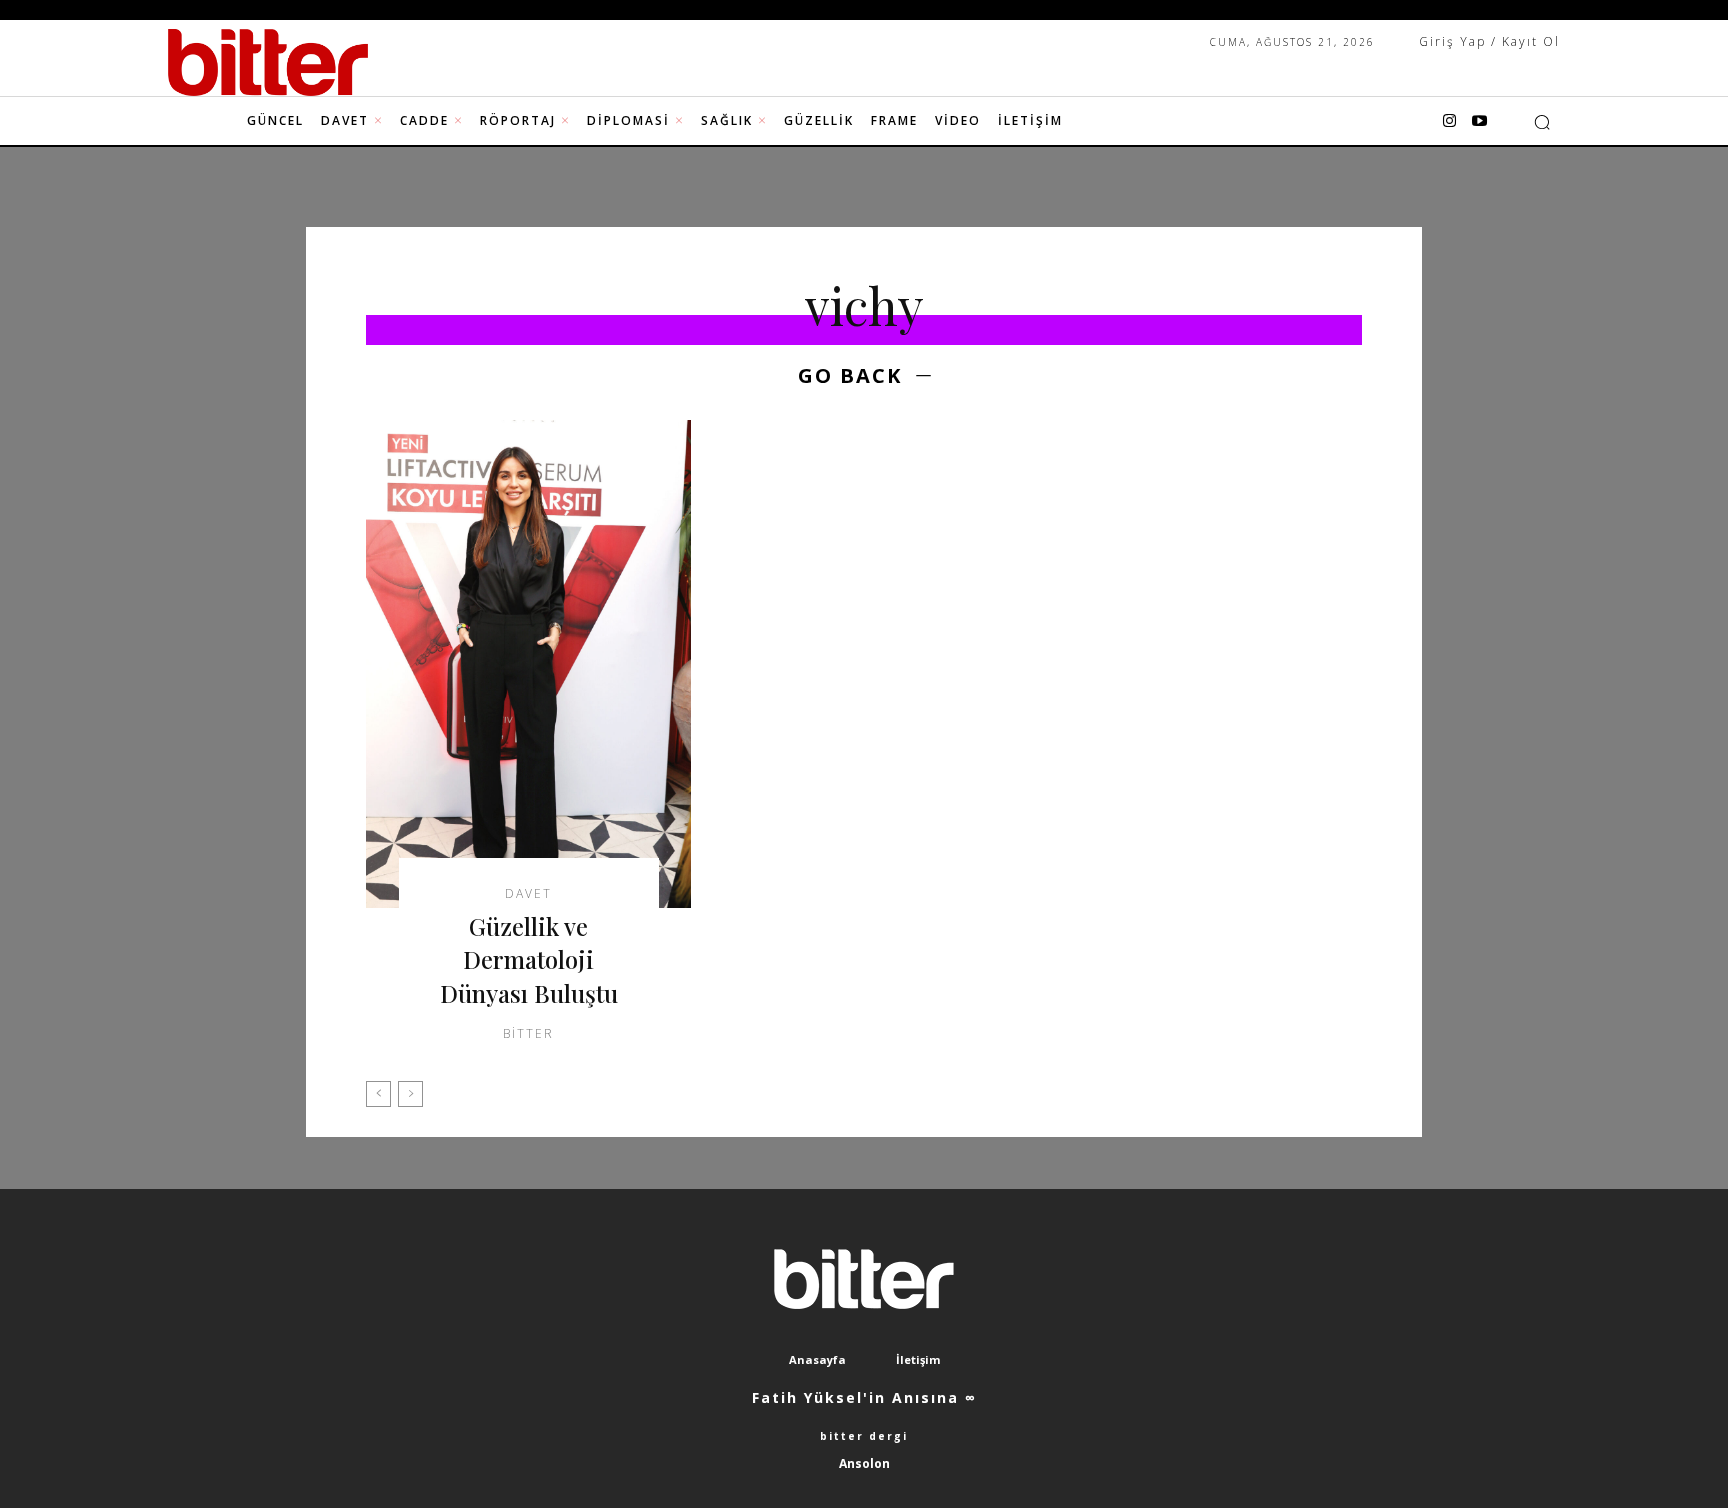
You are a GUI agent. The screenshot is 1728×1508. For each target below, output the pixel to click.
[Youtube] (1479, 122)
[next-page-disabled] (410, 1094)
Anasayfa (817, 1359)
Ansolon (864, 1463)
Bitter (528, 1033)
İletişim (918, 1359)
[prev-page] (378, 1094)
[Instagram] (1449, 122)
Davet (528, 894)
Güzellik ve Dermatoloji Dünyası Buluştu (529, 959)
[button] (1542, 122)
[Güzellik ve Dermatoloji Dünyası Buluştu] (528, 664)
